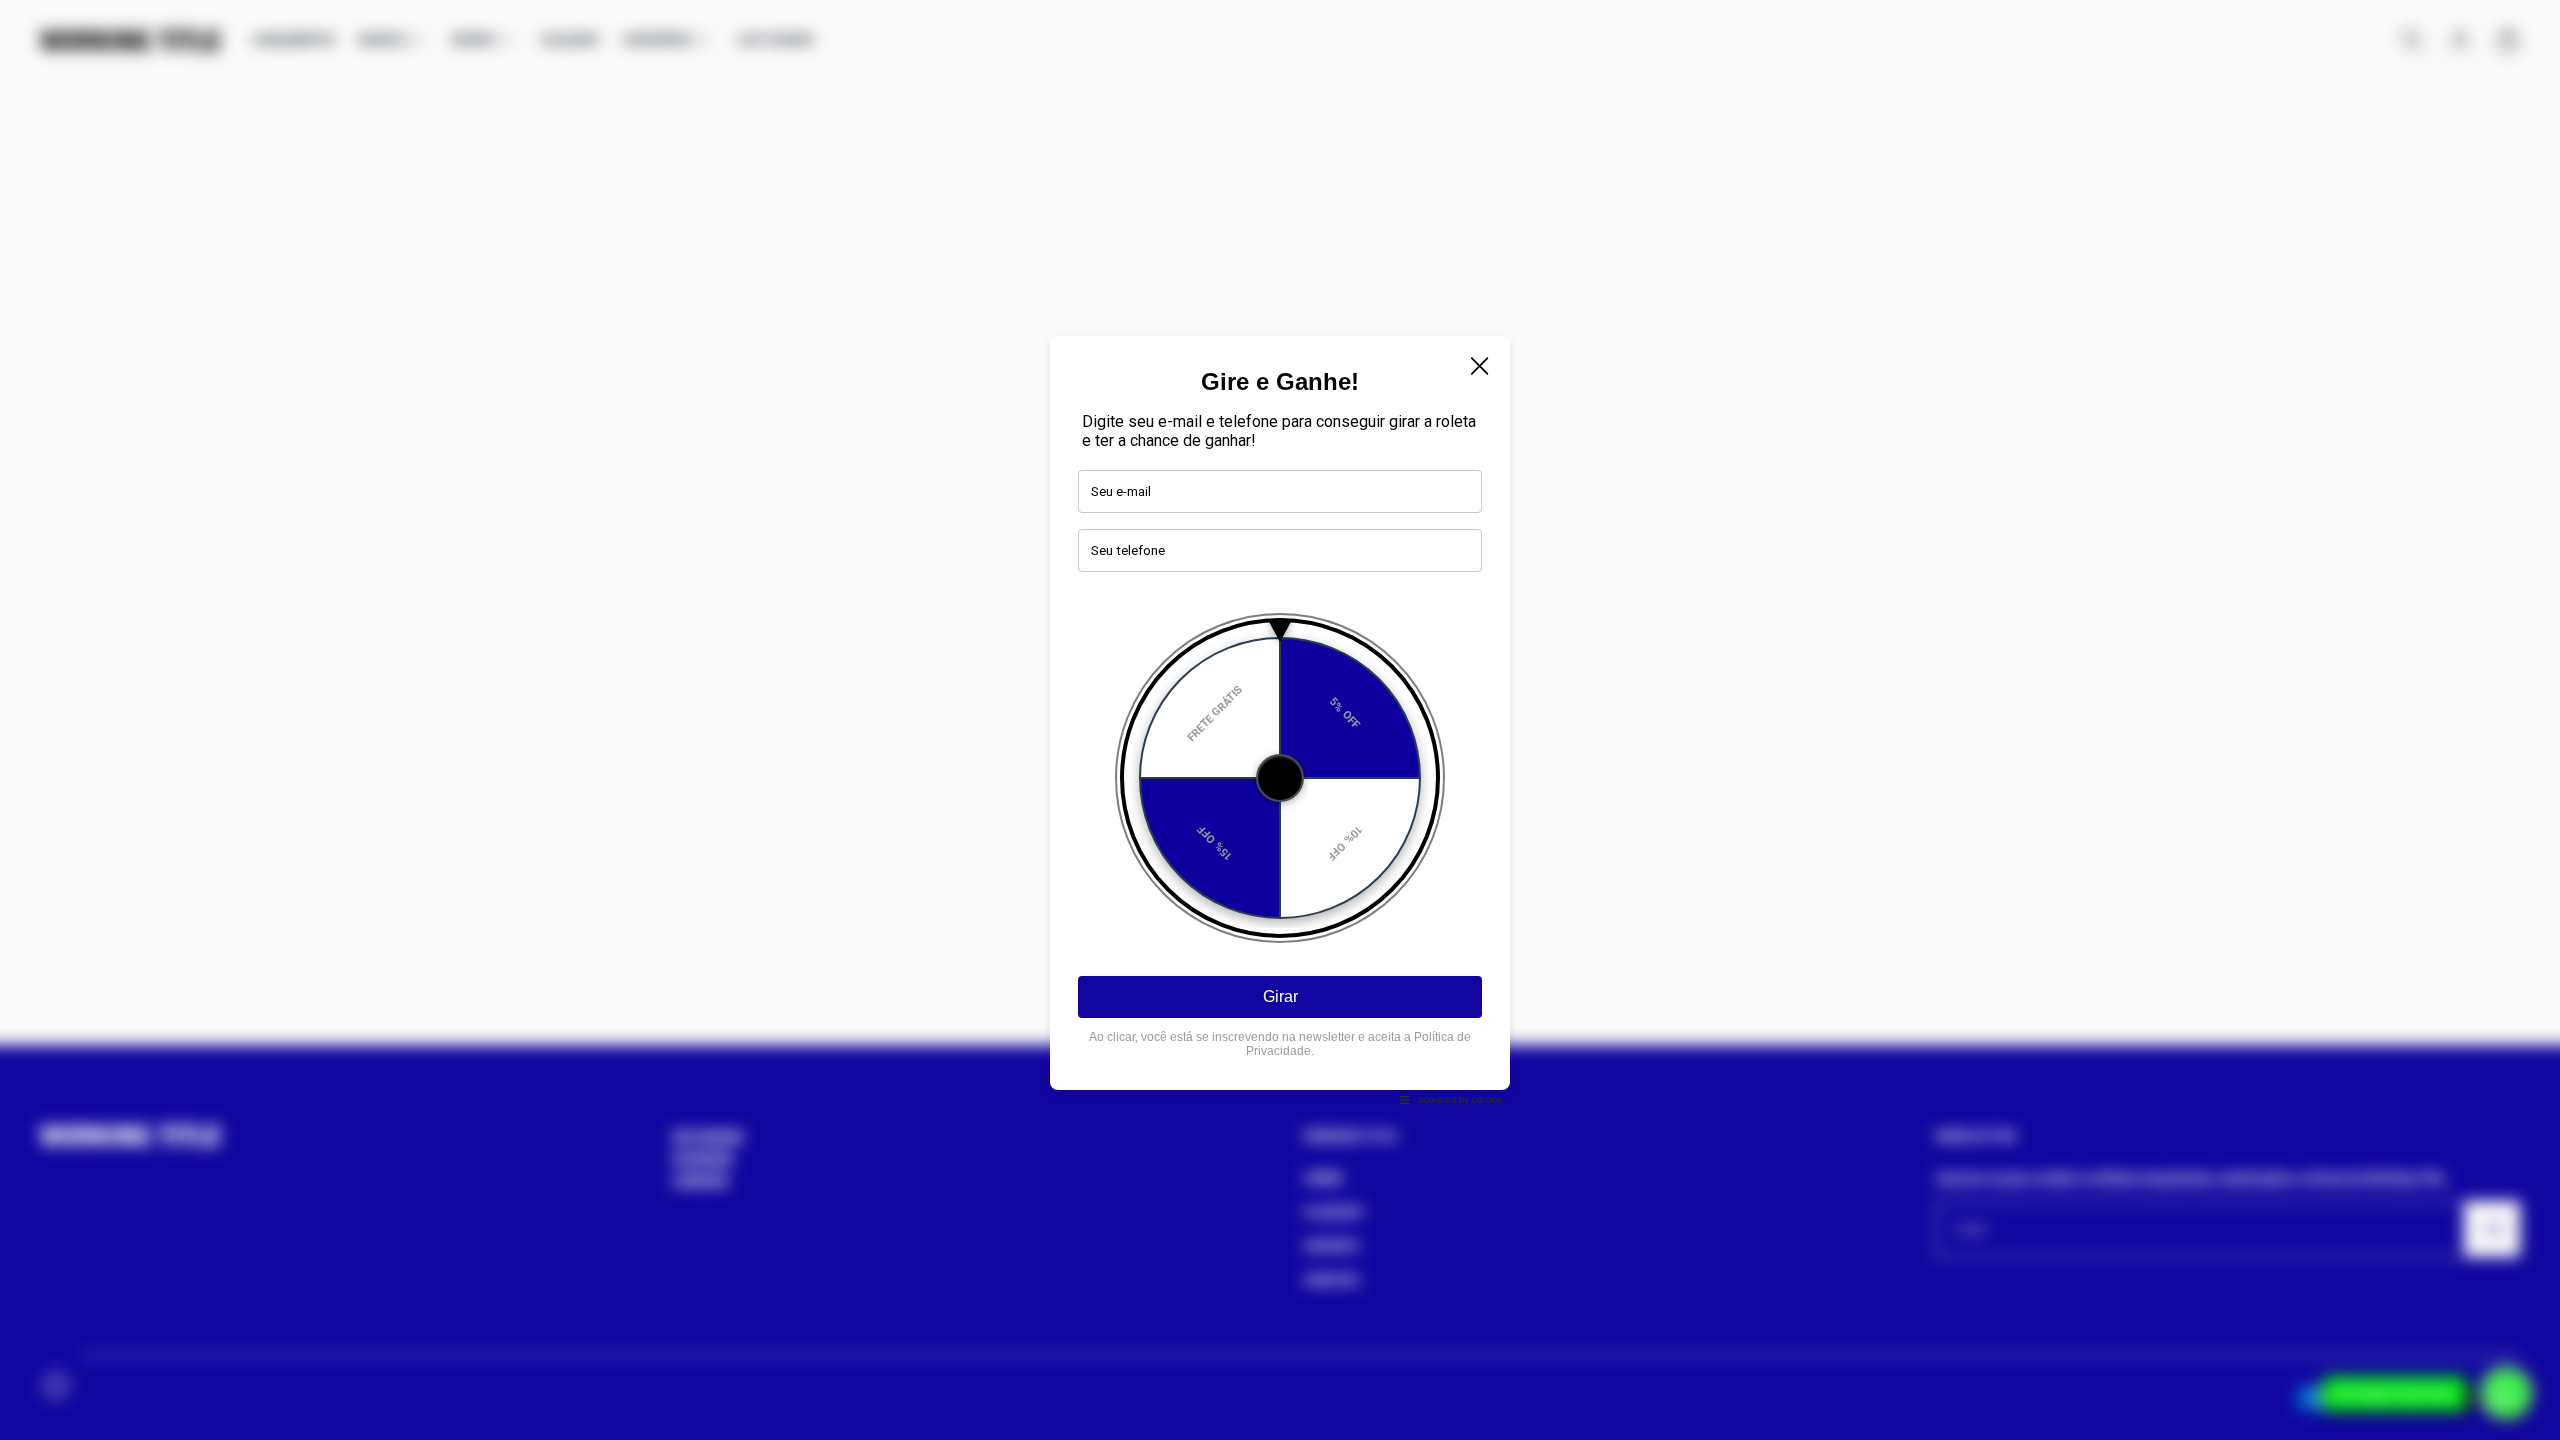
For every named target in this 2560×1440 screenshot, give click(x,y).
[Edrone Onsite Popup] (1280, 720)
